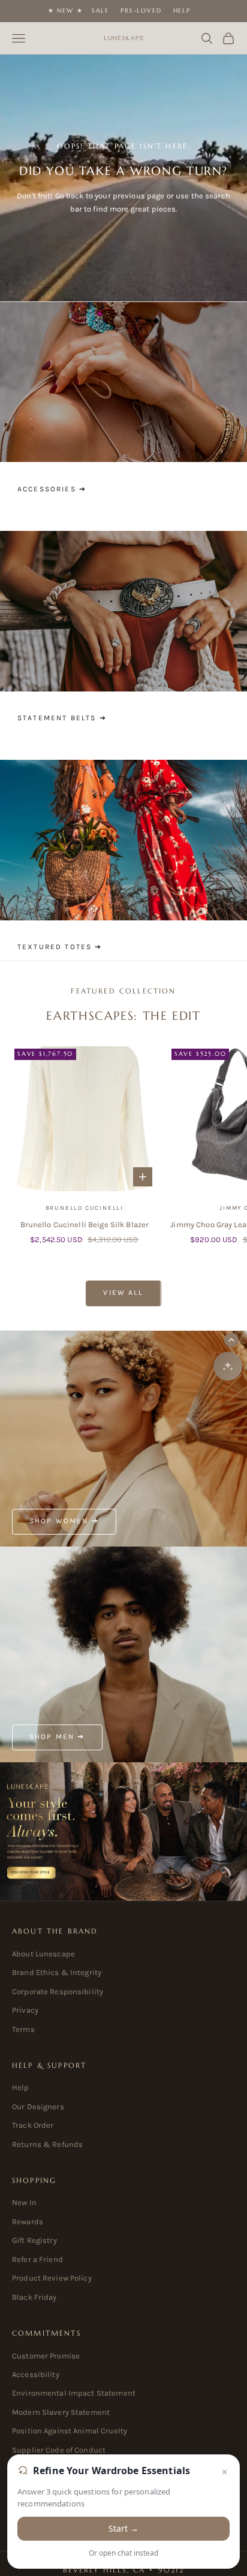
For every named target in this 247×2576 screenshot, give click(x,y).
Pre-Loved (141, 10)
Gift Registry (34, 2240)
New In (24, 2202)
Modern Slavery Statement (61, 2412)
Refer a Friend (37, 2259)
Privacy (25, 2010)
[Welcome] (123, 1832)
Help (182, 10)
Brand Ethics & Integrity (57, 1972)
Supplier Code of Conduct (59, 2450)
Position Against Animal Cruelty (70, 2431)
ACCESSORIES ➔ (52, 489)
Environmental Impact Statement (74, 2393)
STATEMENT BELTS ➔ (62, 718)
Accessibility (36, 2374)
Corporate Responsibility (58, 1991)
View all (123, 1292)
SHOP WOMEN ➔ (64, 1521)
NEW (65, 10)
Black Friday (34, 2297)
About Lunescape (43, 1954)
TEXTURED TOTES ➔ (60, 947)
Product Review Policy (52, 2278)
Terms (23, 2029)
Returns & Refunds (47, 2144)
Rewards (28, 2222)
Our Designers (38, 2107)
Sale (100, 10)
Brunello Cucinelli (85, 1208)
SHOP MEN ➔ (57, 1737)
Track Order (33, 2125)
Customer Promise (46, 2356)
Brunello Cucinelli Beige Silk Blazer (85, 1224)
